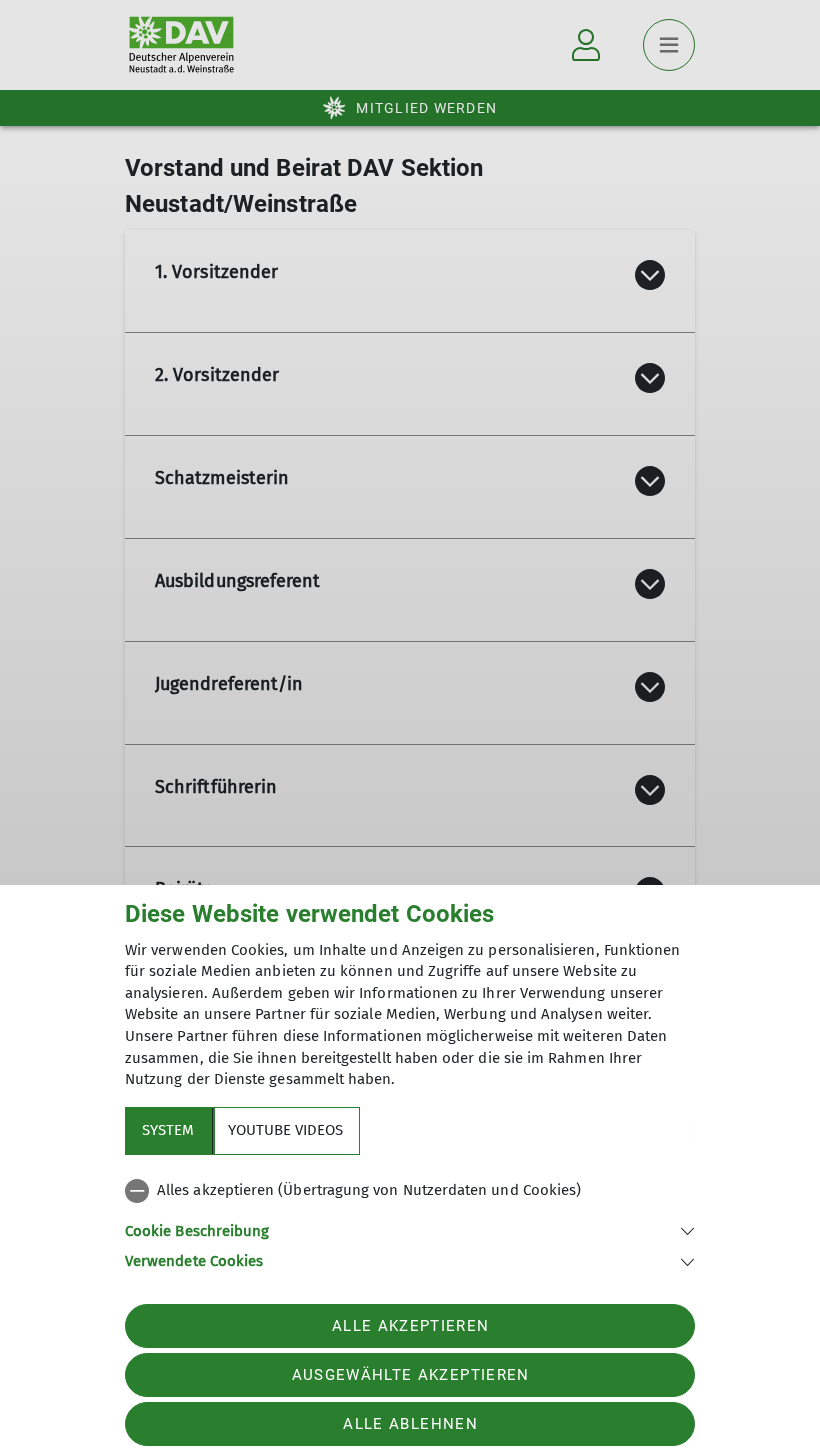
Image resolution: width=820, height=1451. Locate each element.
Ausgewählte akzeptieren (411, 1375)
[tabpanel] (410, 1222)
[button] (410, 1229)
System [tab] (168, 1130)
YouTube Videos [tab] (285, 1130)
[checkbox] (410, 1191)
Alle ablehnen (410, 1424)
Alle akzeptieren (410, 1326)
